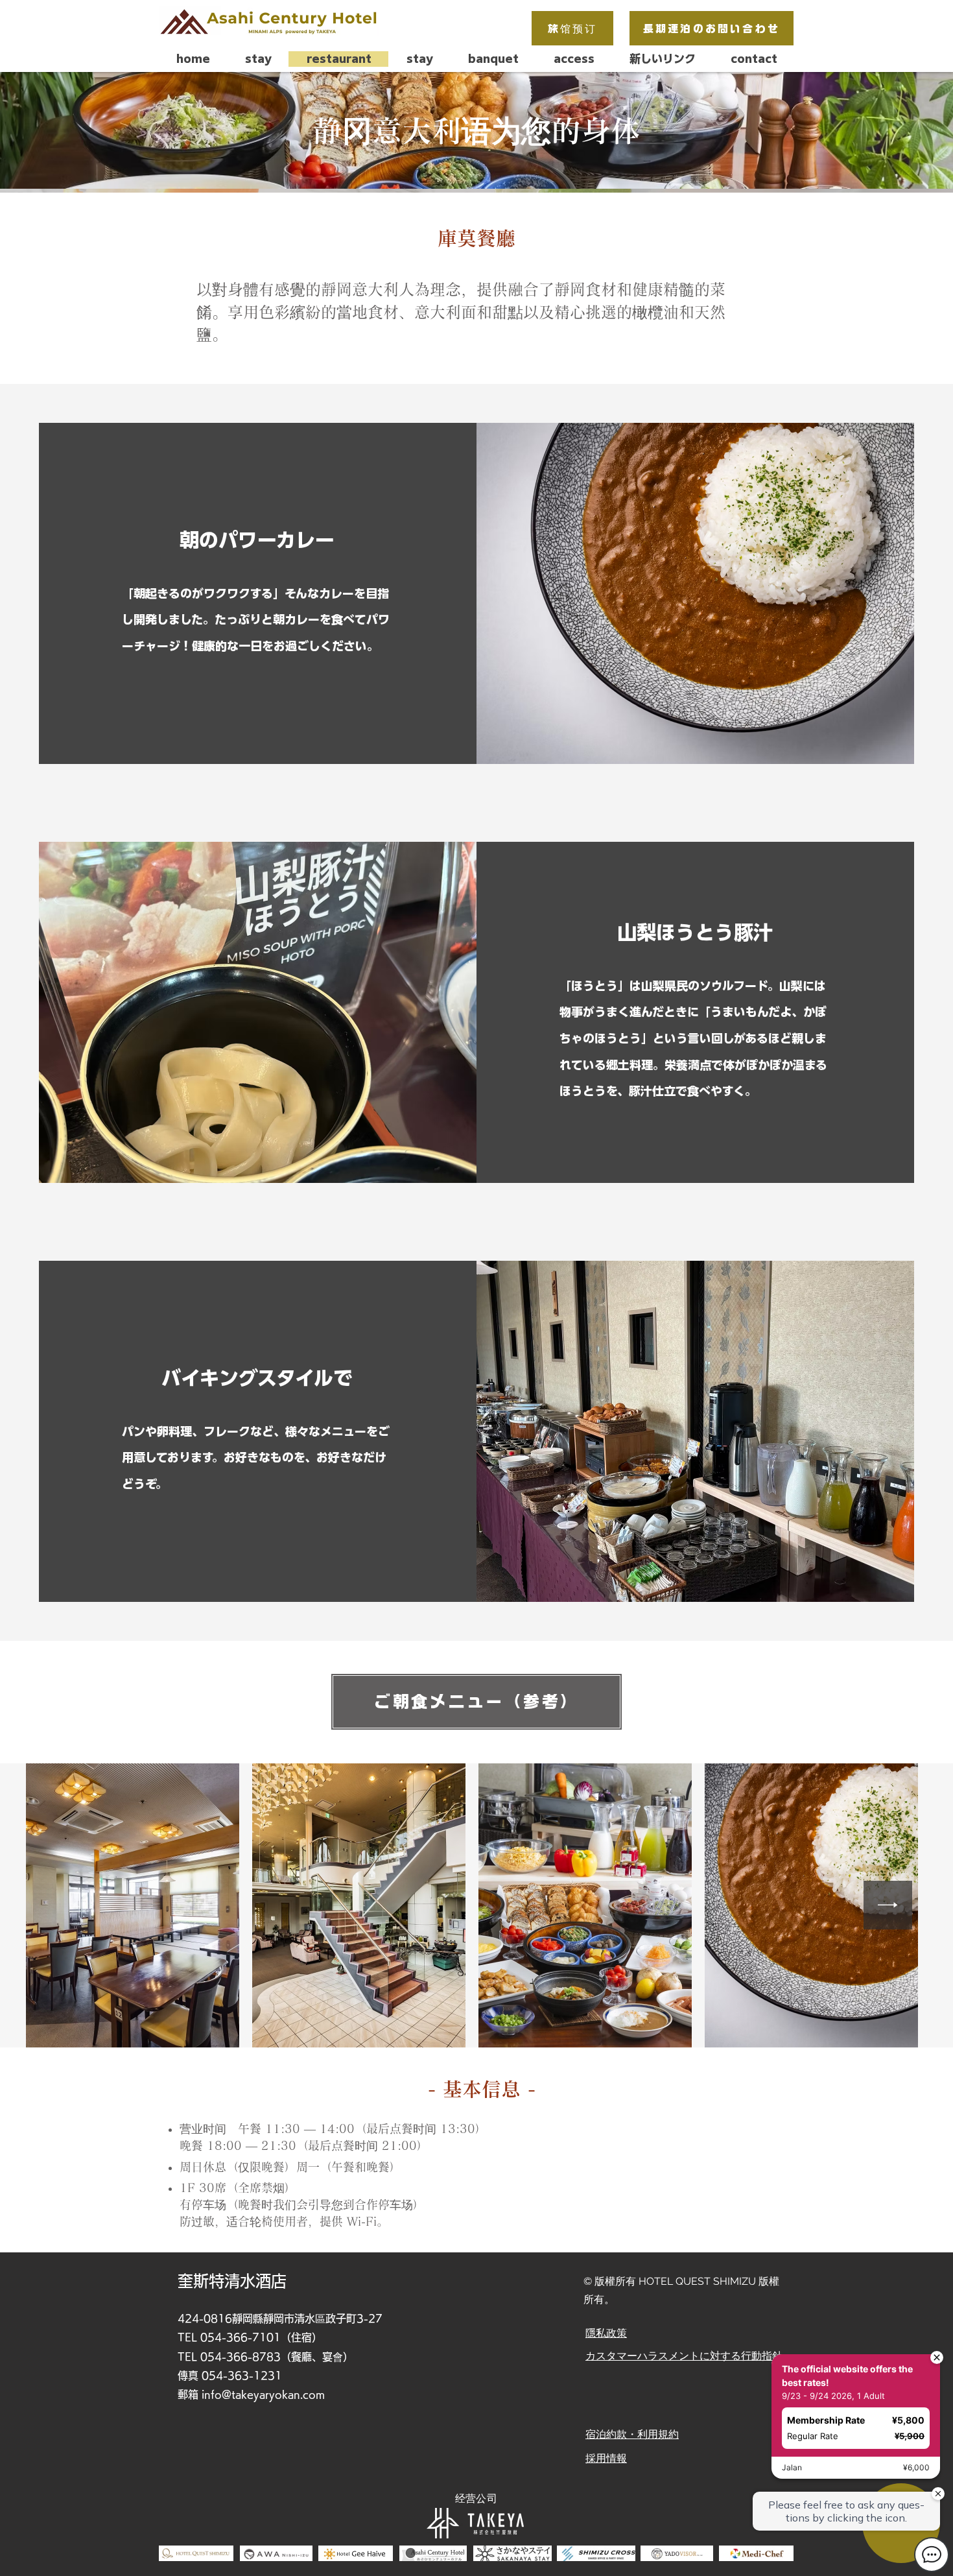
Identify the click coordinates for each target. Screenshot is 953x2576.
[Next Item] (888, 1905)
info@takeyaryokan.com (263, 2394)
